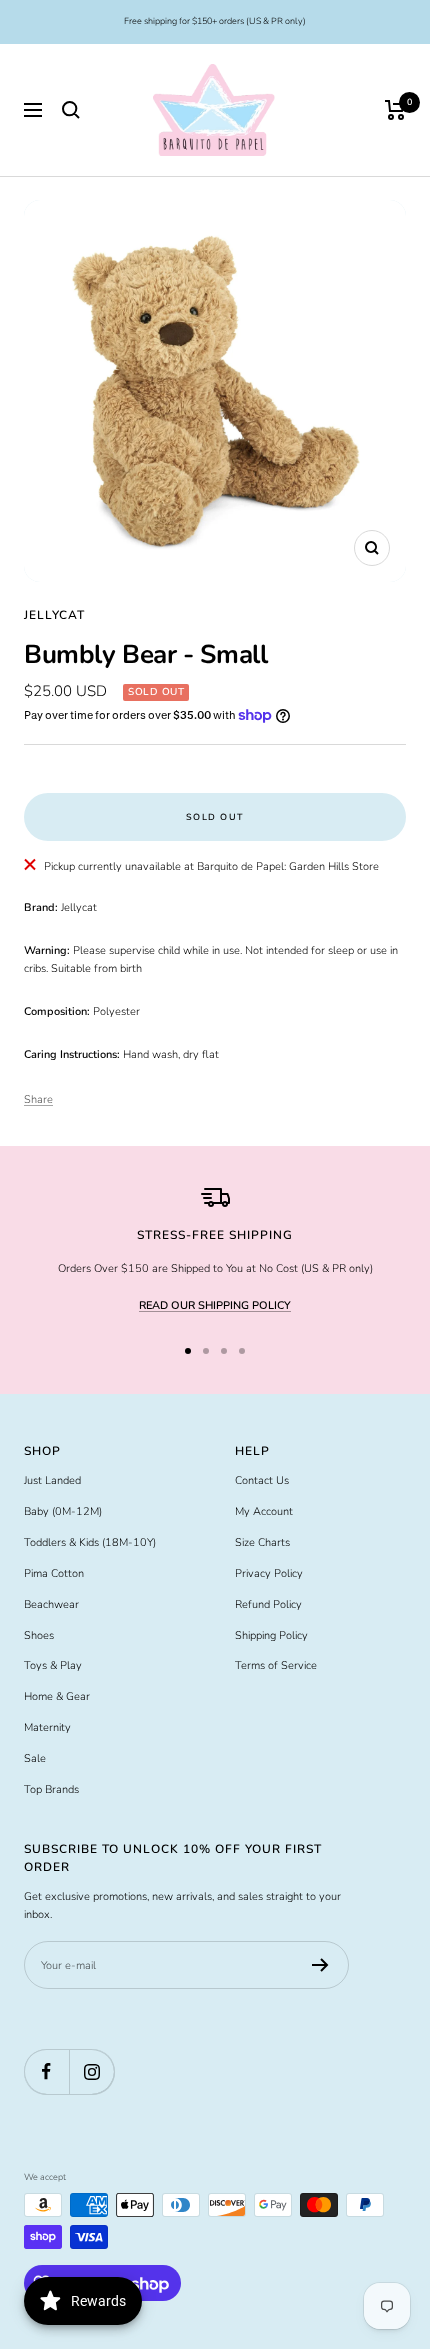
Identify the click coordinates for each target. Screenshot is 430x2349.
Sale (35, 1758)
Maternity (47, 1727)
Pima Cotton (54, 1573)
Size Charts (262, 1542)
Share (38, 1099)
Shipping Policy (271, 1635)
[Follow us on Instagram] (91, 2071)
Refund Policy (268, 1604)
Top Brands (51, 1789)
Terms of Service (276, 1665)
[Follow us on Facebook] (46, 2071)
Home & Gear (57, 1696)
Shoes (39, 1635)
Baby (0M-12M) (63, 1511)
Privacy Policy (269, 1573)
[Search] (71, 110)
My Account (264, 1511)
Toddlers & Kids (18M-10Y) (90, 1542)
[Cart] (395, 110)
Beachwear (51, 1604)
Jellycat (54, 615)
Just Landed (52, 1480)
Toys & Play (53, 1665)
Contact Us (262, 1480)
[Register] (320, 1965)
